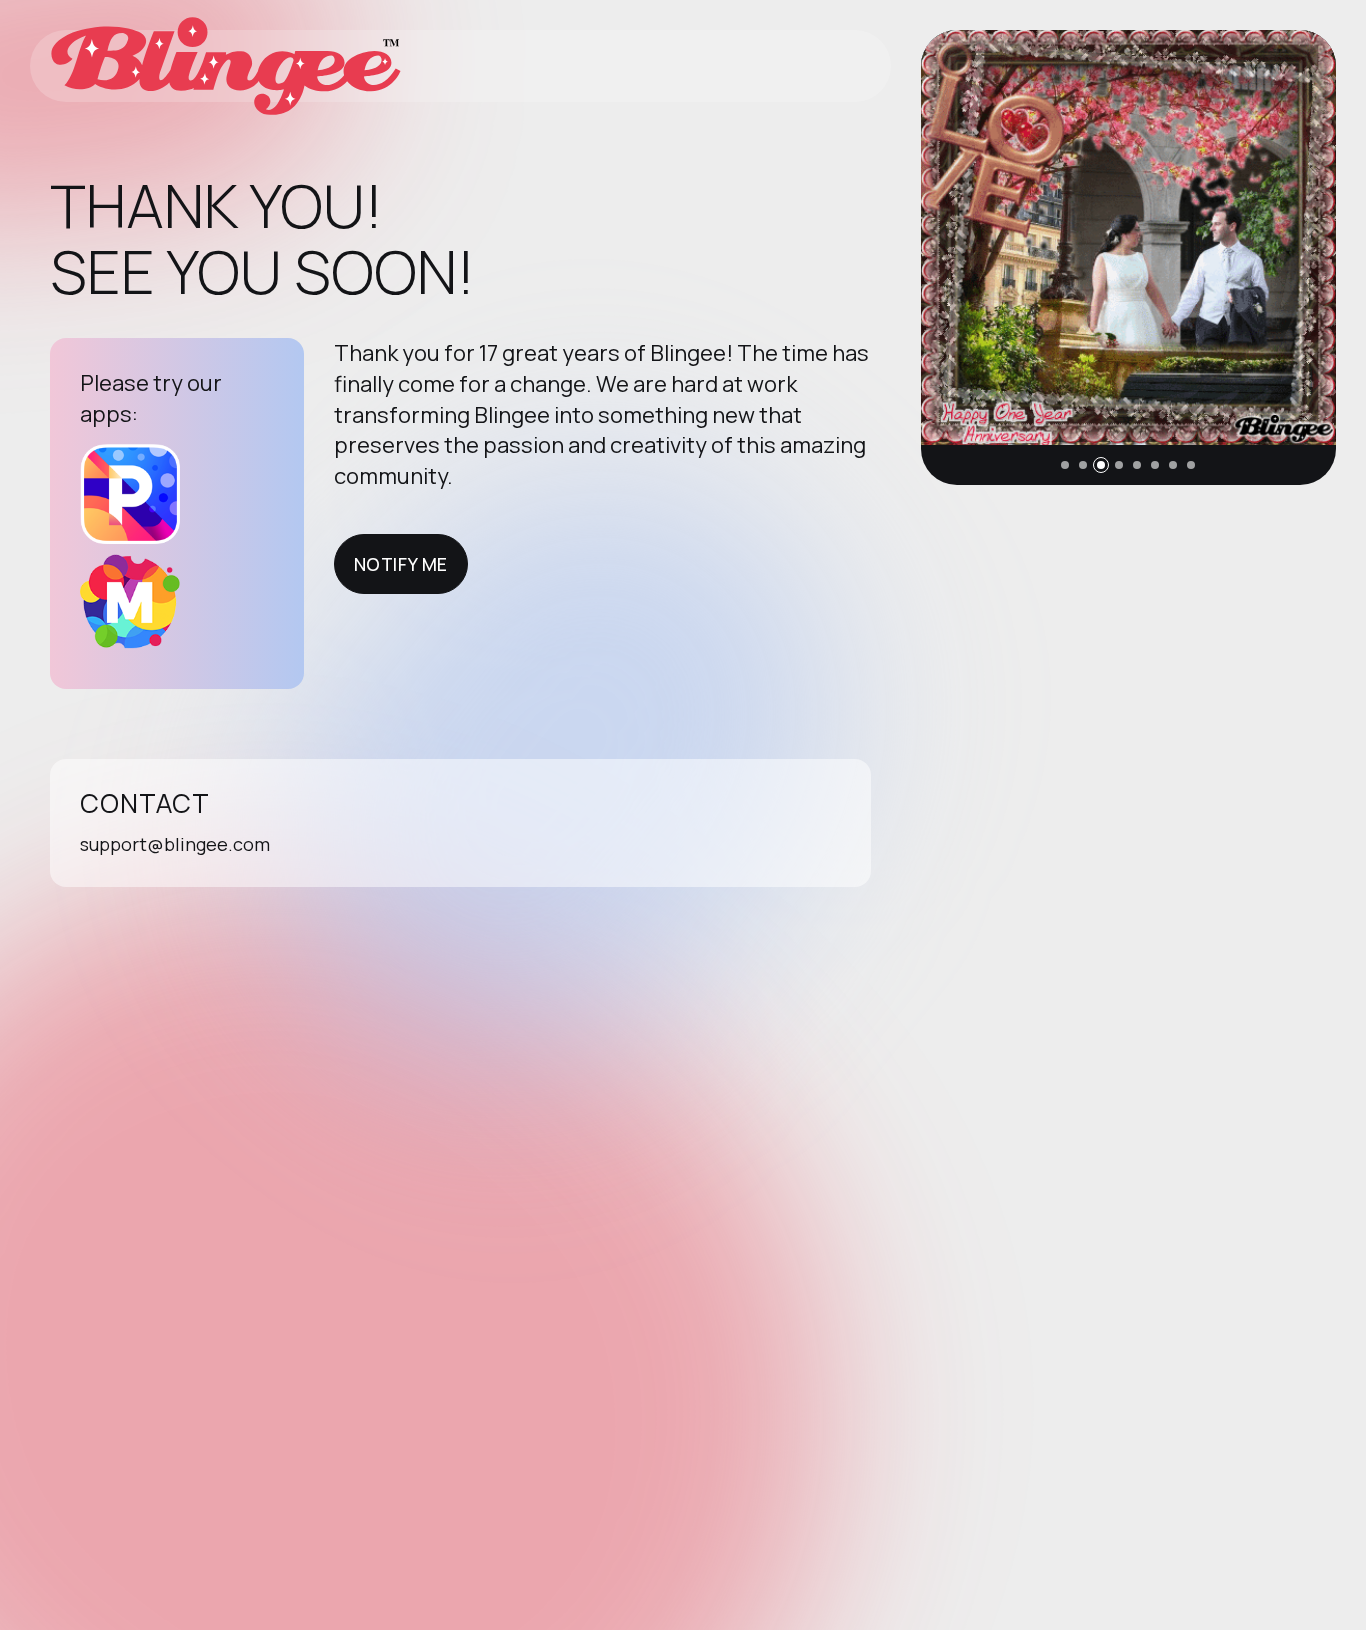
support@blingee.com (175, 844)
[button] (1065, 465)
